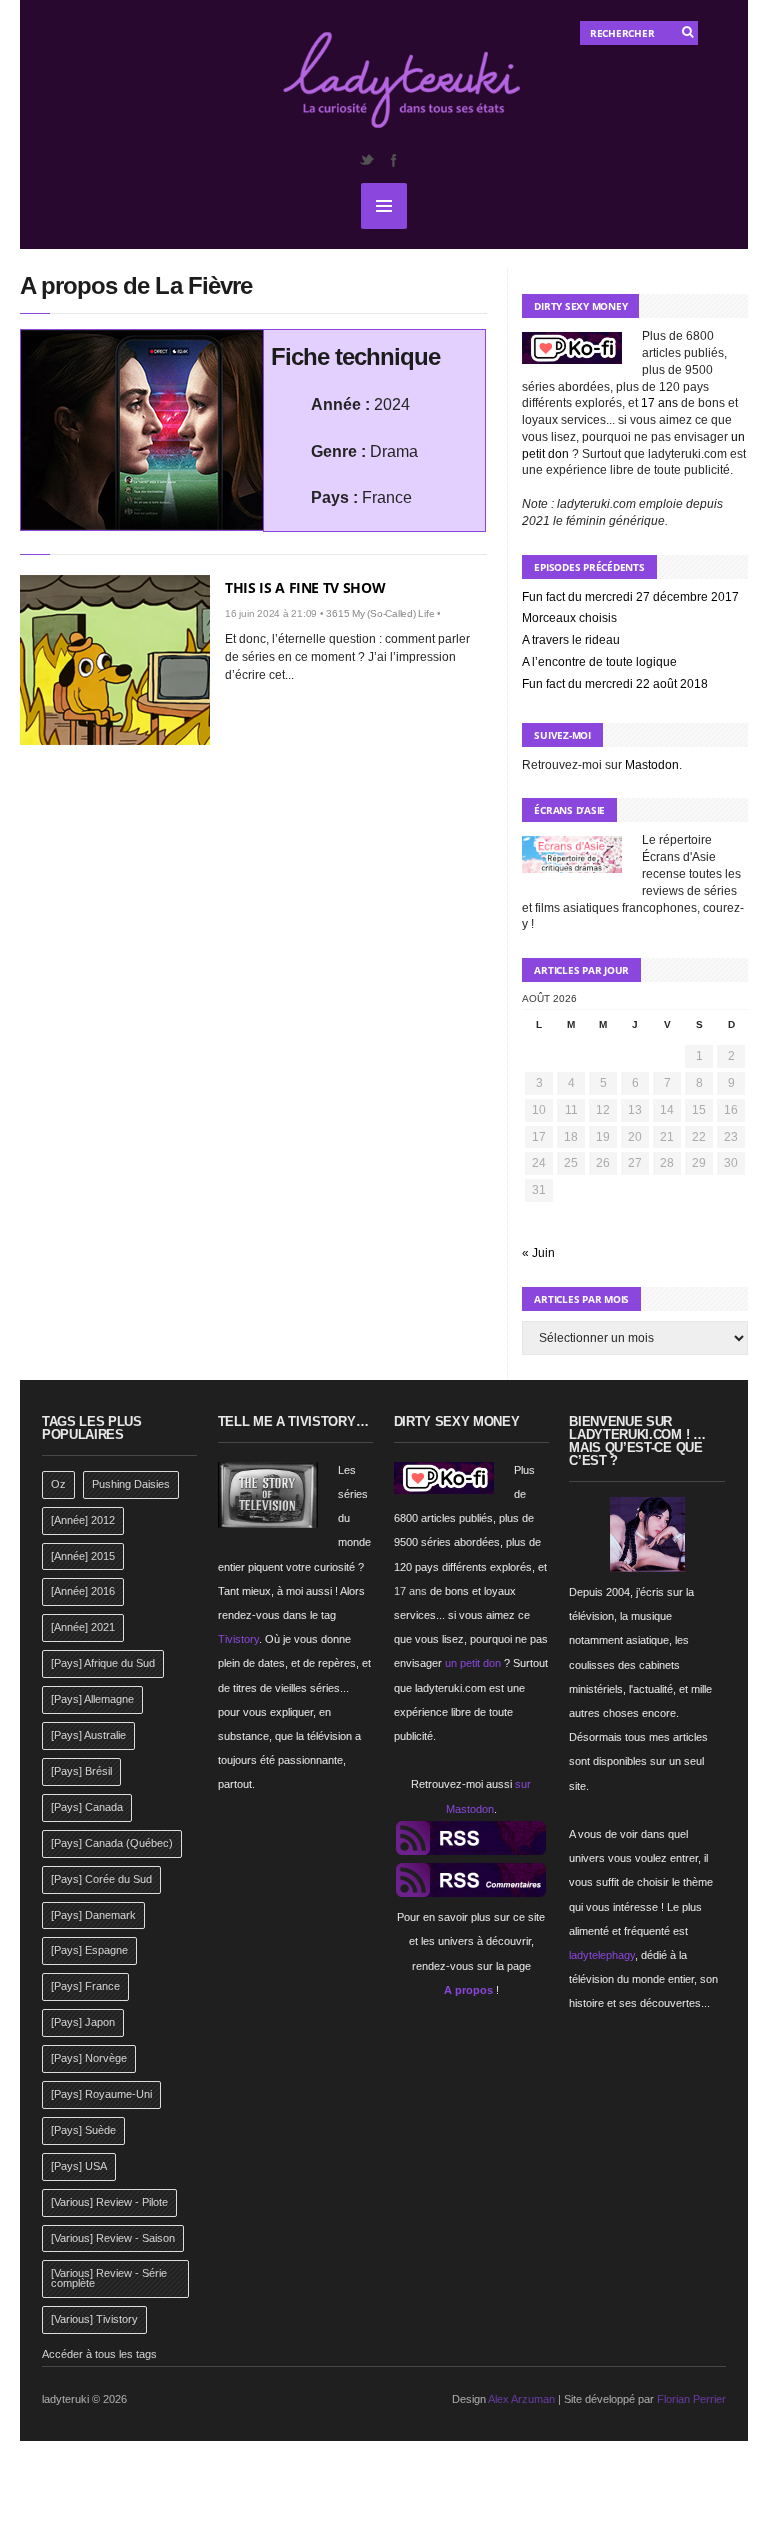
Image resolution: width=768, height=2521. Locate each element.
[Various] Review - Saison (113, 2238)
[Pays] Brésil (81, 1771)
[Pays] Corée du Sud (101, 1879)
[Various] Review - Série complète (109, 2278)
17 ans (659, 403)
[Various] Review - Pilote (109, 2202)
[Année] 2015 (83, 1556)
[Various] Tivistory (94, 2319)
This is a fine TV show (305, 587)
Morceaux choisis (569, 618)
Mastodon (652, 765)
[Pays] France (85, 1986)
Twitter (366, 160)
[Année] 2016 (83, 1591)
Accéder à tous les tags (99, 2354)
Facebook (393, 160)
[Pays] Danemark (93, 1915)
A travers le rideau (571, 640)
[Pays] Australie (88, 1735)
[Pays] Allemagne (92, 1699)
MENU (384, 206)
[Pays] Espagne (89, 1950)
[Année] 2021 (83, 1627)
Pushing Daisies (131, 1484)
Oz (58, 1484)
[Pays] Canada (87, 1807)
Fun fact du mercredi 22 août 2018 (615, 684)
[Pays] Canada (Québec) (112, 1843)
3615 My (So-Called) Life (380, 613)
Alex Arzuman (521, 2399)
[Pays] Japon (83, 2022)
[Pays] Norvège (89, 2058)
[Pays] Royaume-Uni (101, 2094)
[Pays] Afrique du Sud (103, 1663)
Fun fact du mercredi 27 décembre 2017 (630, 597)
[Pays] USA (79, 2166)
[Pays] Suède (83, 2130)
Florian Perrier (691, 2399)
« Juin (538, 1253)
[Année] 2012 (83, 1520)
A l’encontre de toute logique (599, 662)
